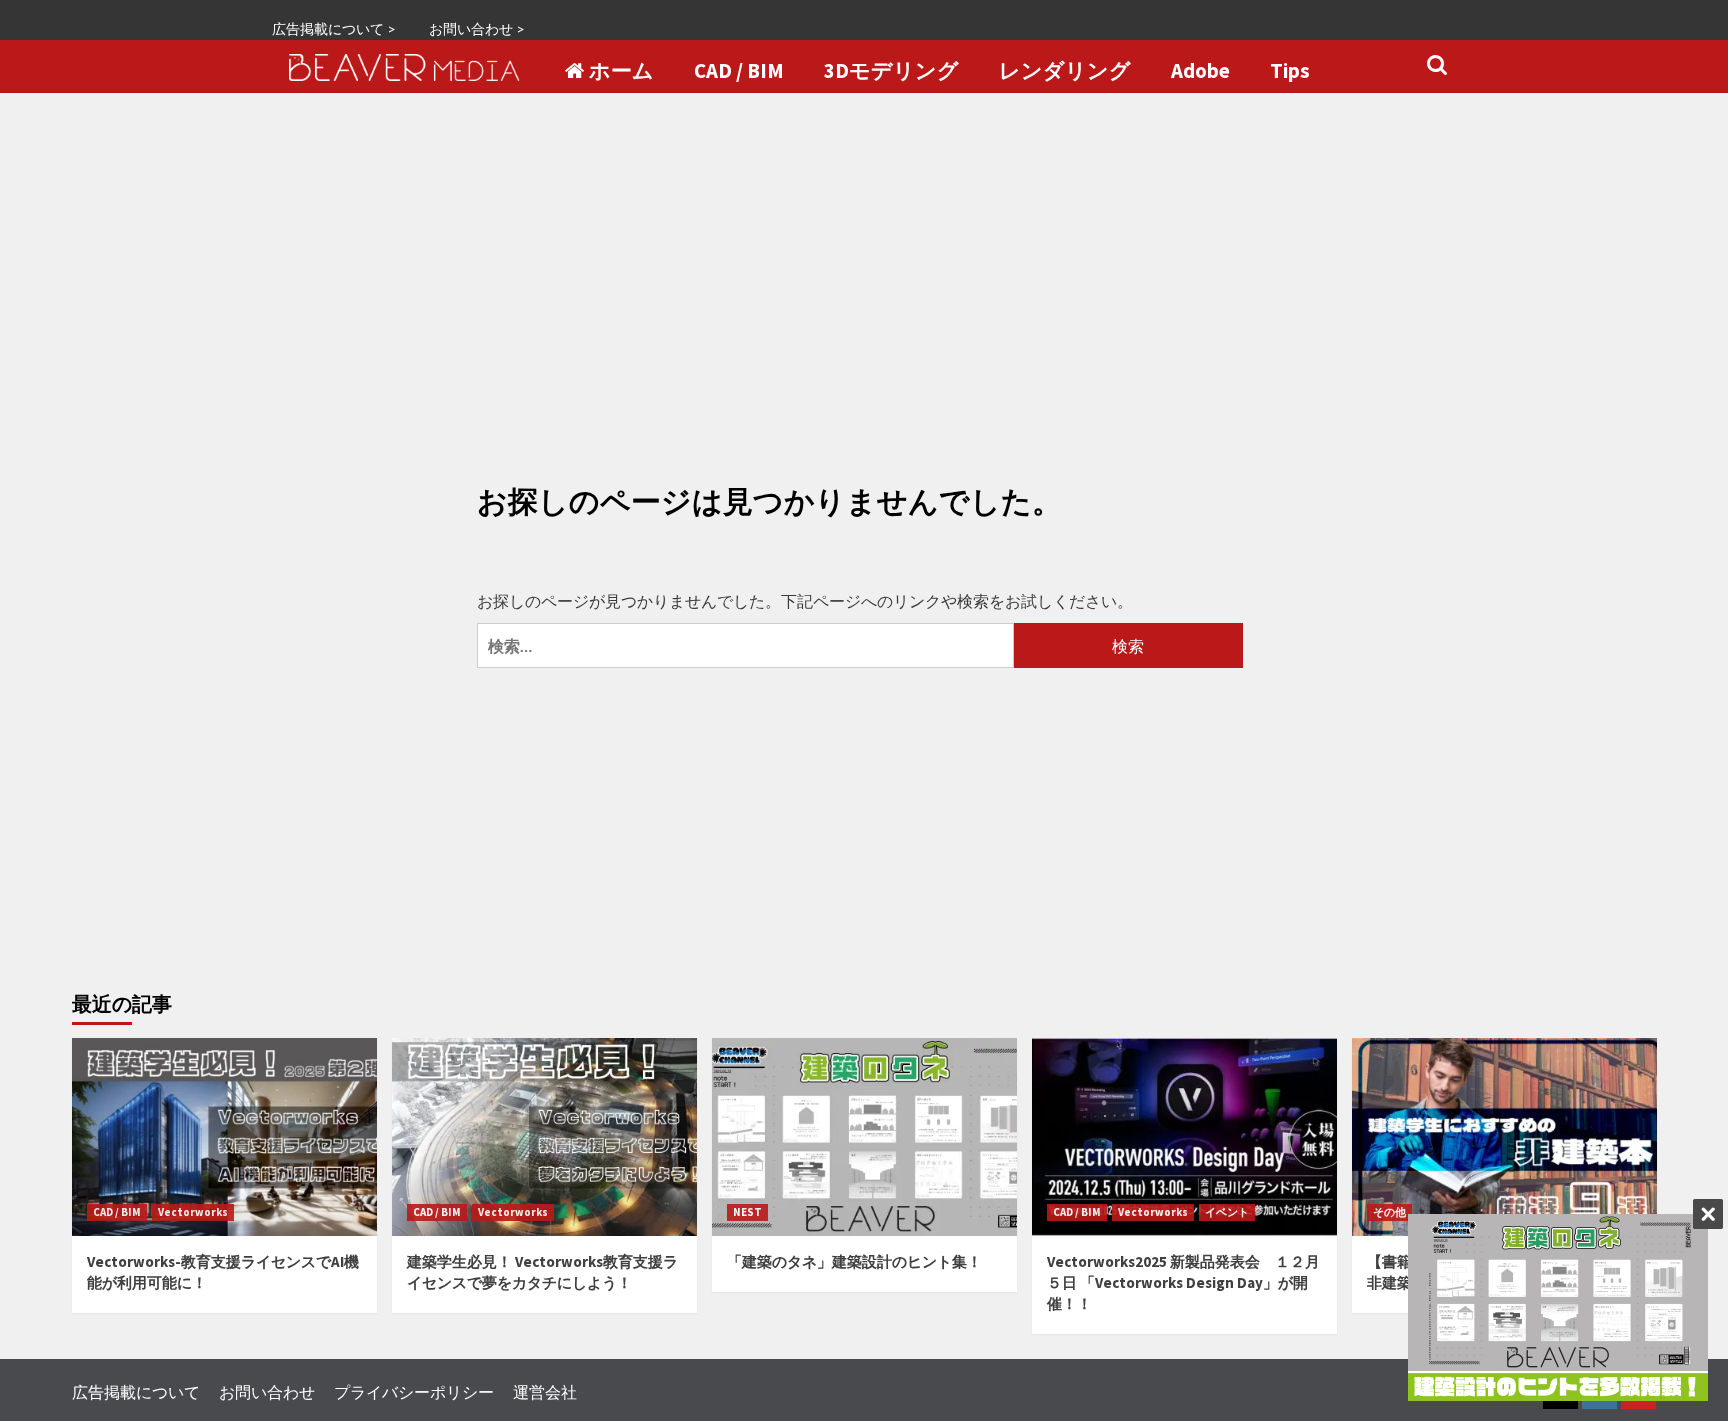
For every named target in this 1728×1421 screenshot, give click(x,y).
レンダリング (1065, 71)
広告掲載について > (334, 28)
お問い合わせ (267, 1391)
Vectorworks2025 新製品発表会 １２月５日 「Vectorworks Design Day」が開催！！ (1183, 1282)
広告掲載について (136, 1391)
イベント (1227, 1212)
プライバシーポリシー (414, 1391)
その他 (1389, 1212)
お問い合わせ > (477, 28)
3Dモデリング (891, 71)
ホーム (621, 71)
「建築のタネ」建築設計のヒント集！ (854, 1261)
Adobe (1200, 71)
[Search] (1436, 65)
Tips (1290, 71)
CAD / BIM (739, 71)
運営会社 (545, 1391)
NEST (747, 1212)
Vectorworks (193, 1212)
